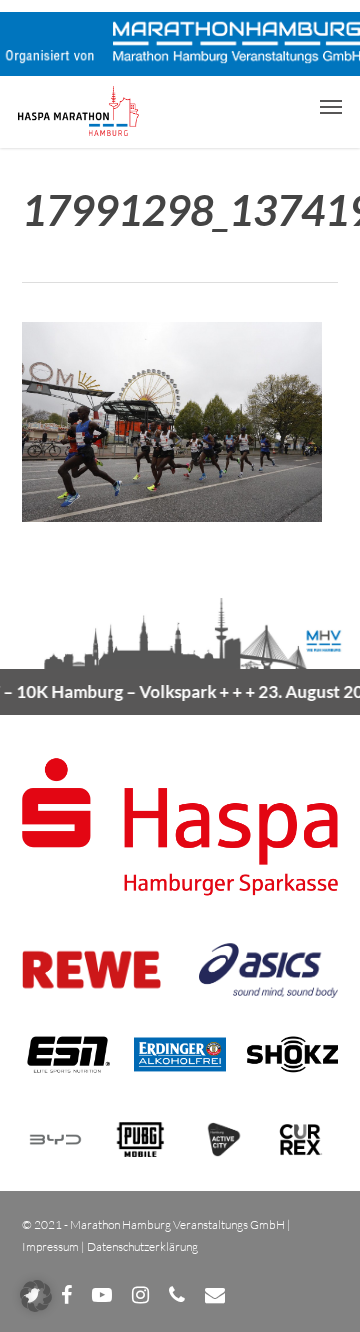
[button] (331, 106)
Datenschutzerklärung (142, 1246)
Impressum (50, 1246)
